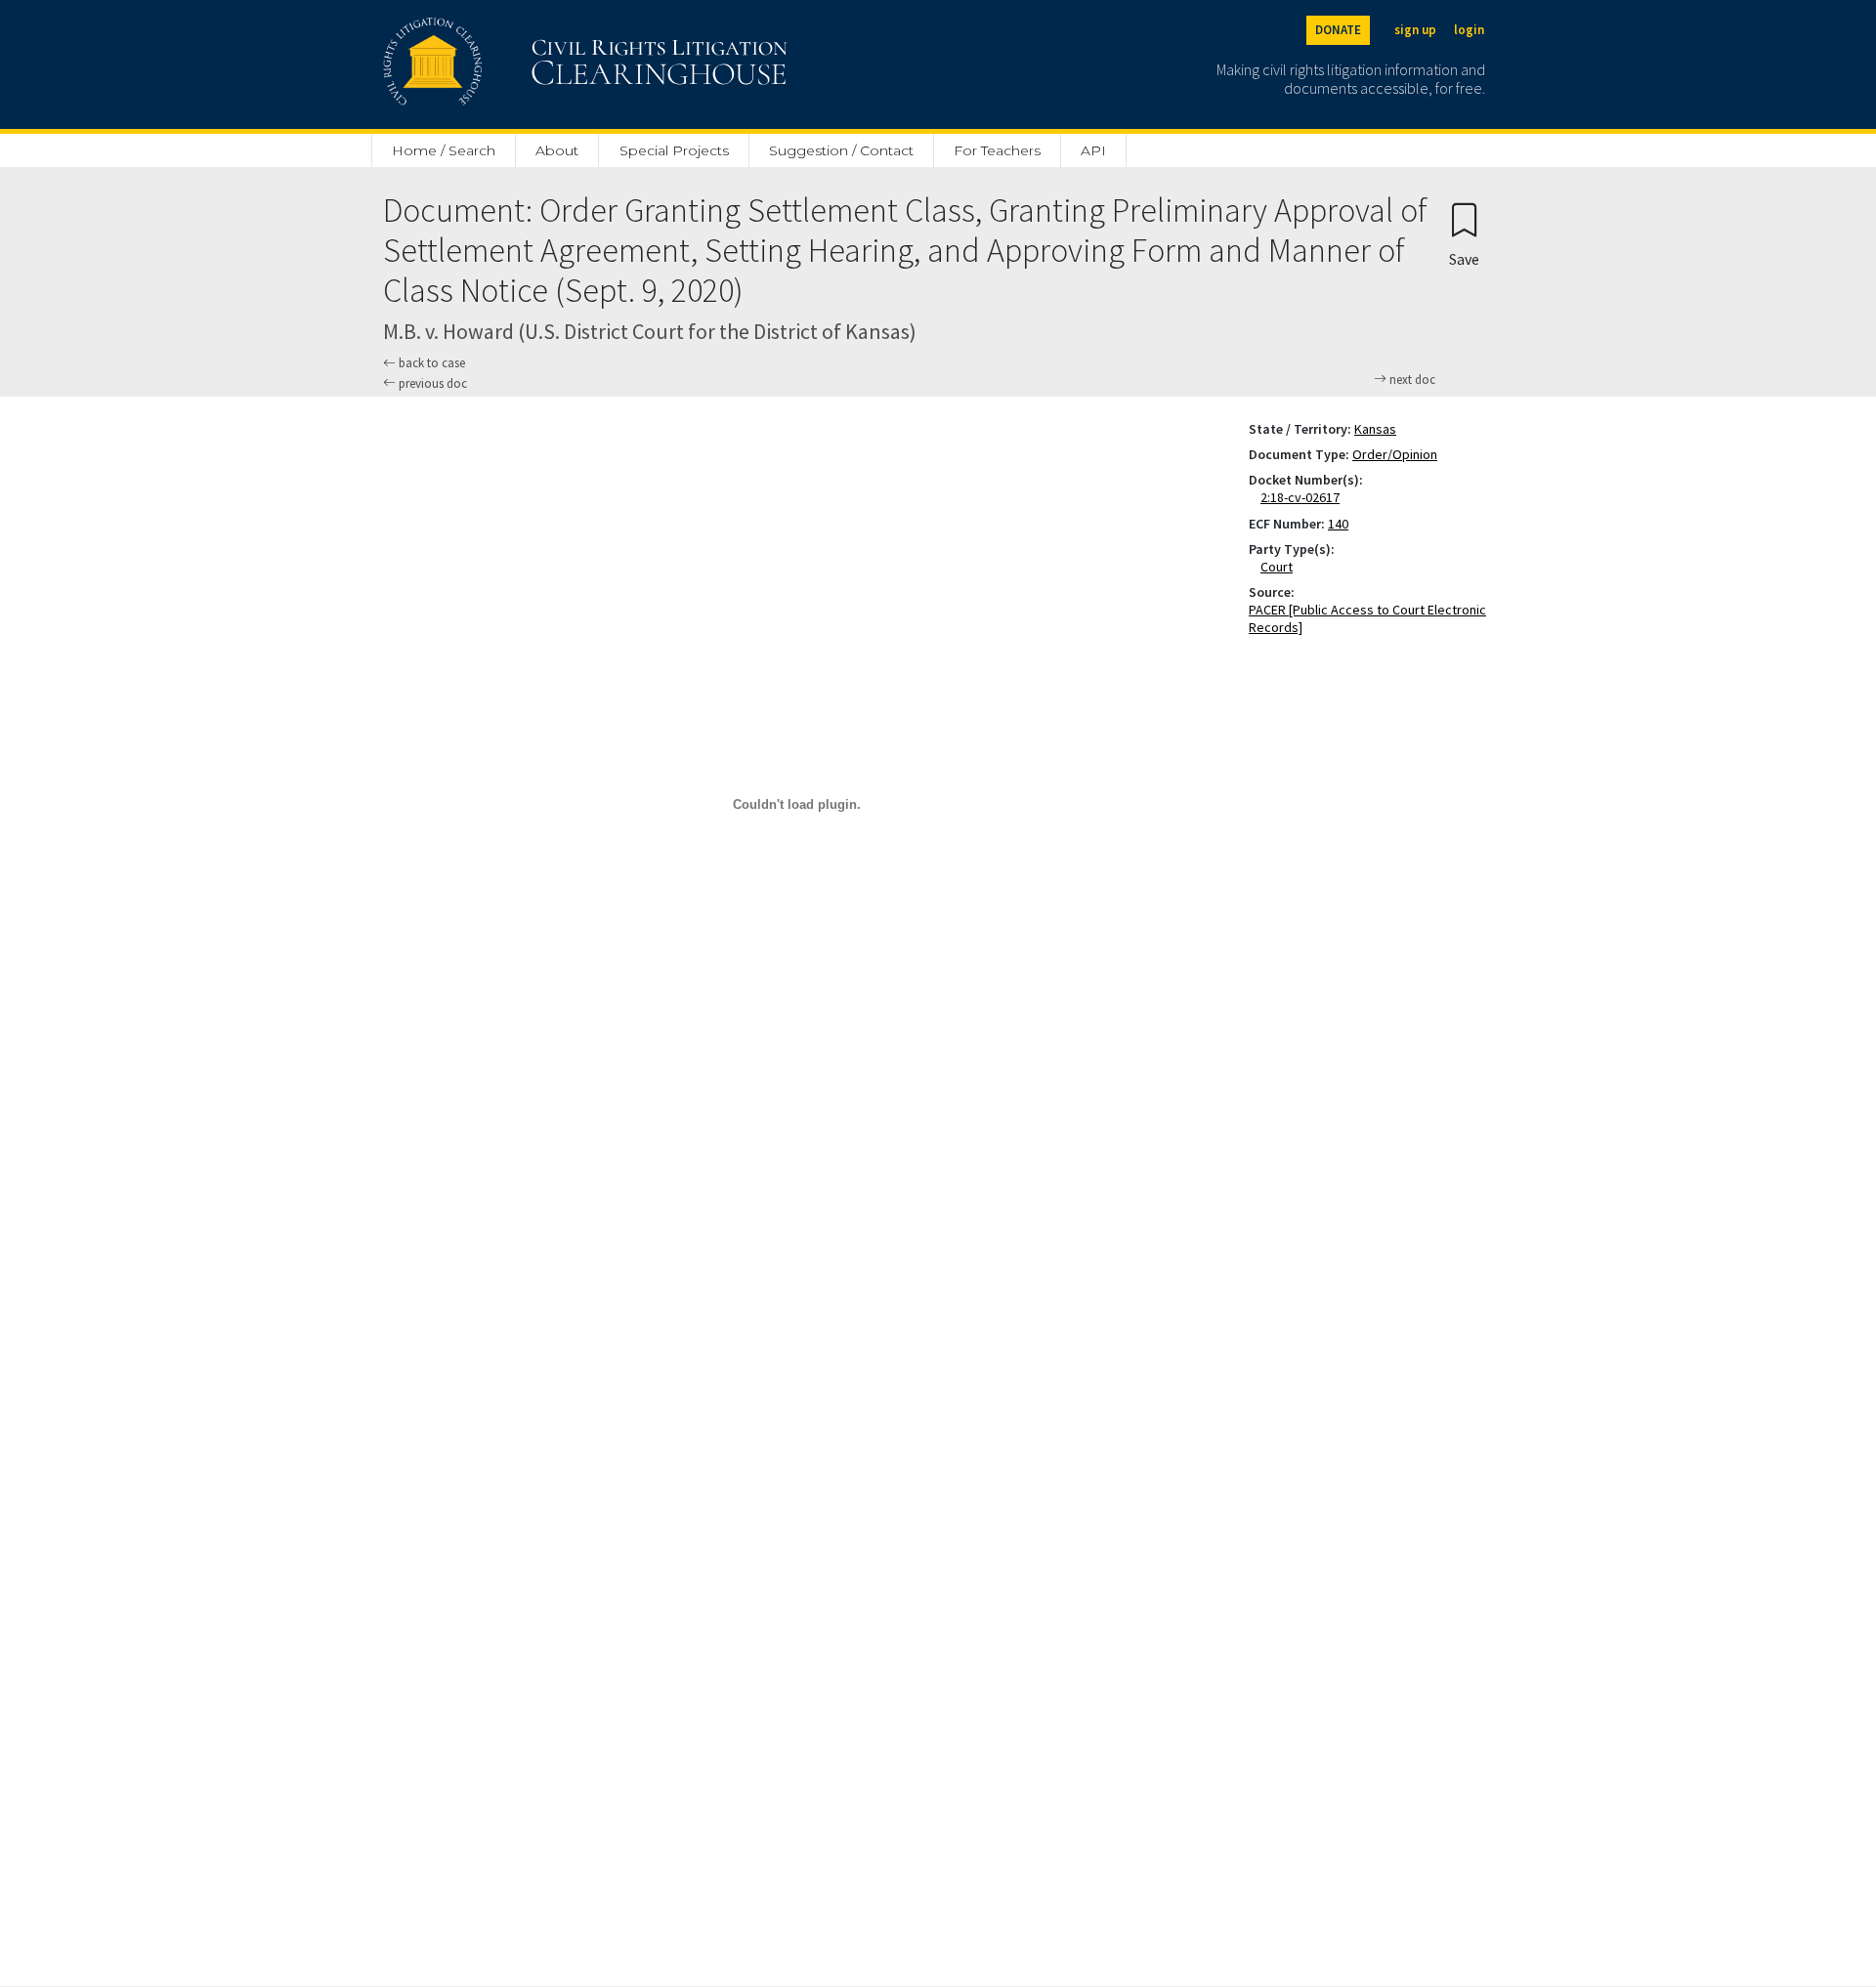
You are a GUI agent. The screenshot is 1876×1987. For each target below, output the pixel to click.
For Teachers (997, 150)
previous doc (431, 383)
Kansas (1375, 429)
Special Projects (674, 150)
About (557, 150)
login (1469, 30)
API (1093, 150)
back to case (430, 363)
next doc (1411, 380)
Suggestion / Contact (841, 150)
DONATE (1338, 30)
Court (1280, 567)
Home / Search (444, 150)
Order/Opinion (1395, 454)
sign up (1415, 30)
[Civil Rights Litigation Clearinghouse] (530, 64)
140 (1338, 524)
